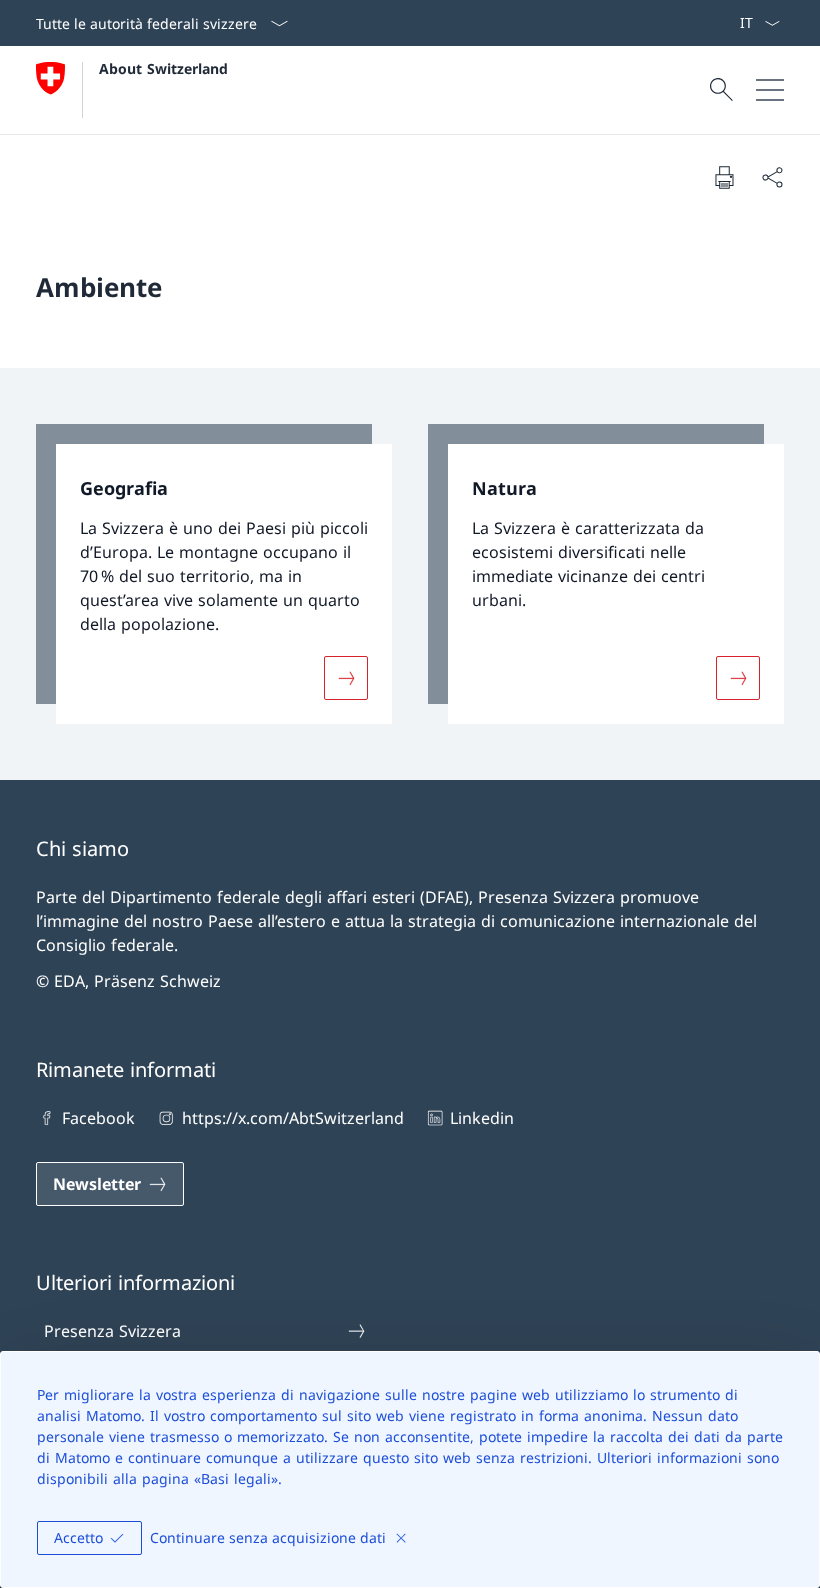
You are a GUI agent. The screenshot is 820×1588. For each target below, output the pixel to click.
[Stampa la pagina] (724, 177)
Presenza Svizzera (112, 1331)
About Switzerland (163, 68)
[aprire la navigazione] (770, 90)
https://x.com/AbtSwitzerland (292, 1118)
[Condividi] (772, 177)
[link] (214, 574)
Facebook (98, 1118)
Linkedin (482, 1118)
